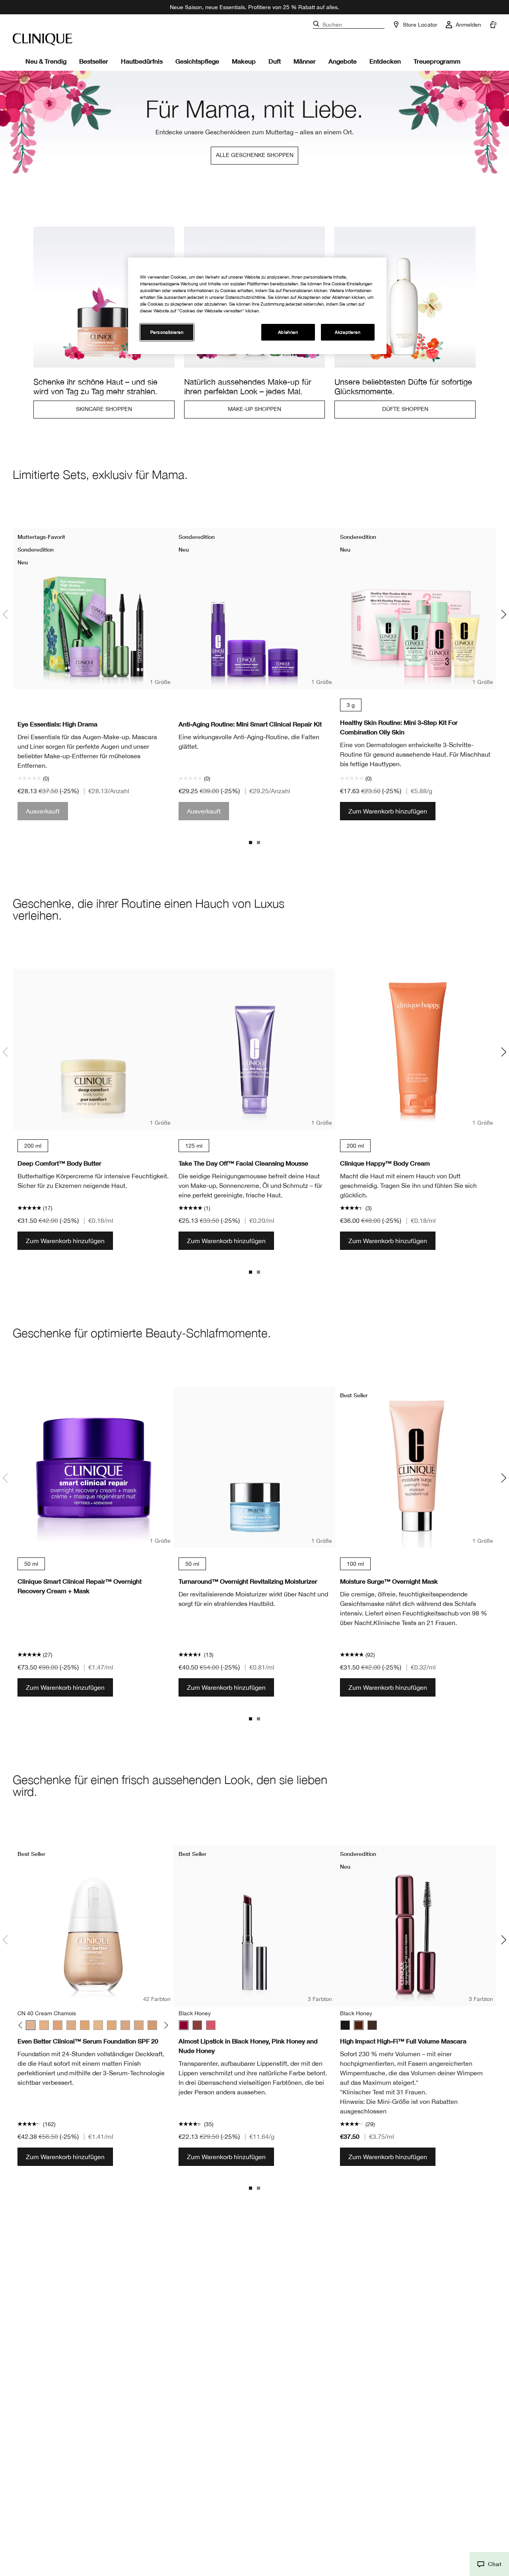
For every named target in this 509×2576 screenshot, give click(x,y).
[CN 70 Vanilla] (139, 2025)
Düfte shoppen (405, 409)
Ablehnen (288, 332)
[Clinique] (43, 39)
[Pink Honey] (211, 2025)
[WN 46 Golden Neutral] (44, 2025)
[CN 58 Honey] (112, 2025)
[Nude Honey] (197, 2025)
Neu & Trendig (46, 61)
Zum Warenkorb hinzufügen (388, 811)
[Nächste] (165, 2025)
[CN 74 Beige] (152, 2025)
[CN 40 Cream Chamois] (31, 2025)
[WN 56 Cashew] (98, 2025)
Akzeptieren (348, 332)
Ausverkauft (43, 811)
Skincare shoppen (104, 409)
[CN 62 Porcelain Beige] (125, 2025)
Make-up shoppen (254, 409)
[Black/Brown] (372, 2025)
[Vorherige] (22, 2025)
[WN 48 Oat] (58, 2025)
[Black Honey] (184, 2025)
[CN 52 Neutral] (71, 2025)
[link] (104, 322)
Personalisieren (167, 332)
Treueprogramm (437, 61)
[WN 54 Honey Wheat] (85, 2025)
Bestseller (94, 61)
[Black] (345, 2025)
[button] (489, 2564)
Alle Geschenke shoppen (255, 155)
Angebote (343, 61)
